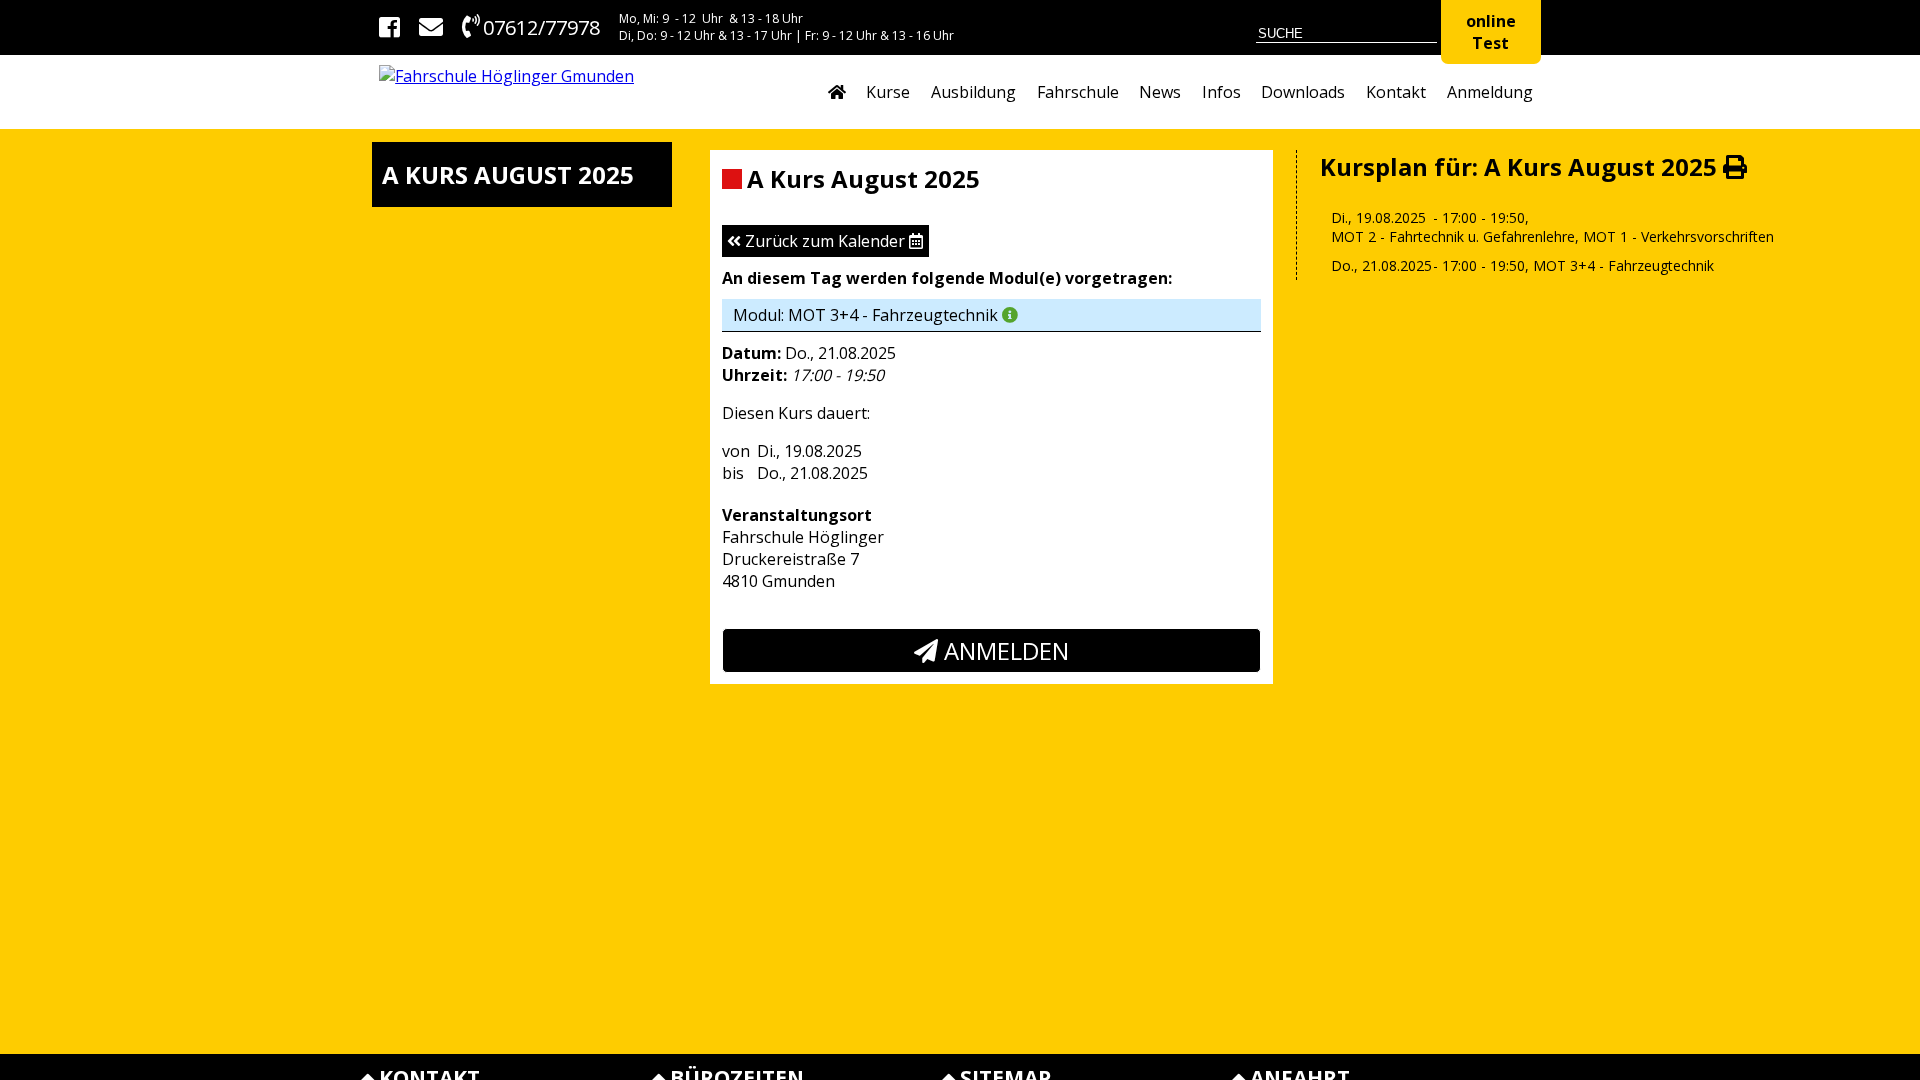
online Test (1491, 32)
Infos (1221, 92)
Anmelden (1003, 650)
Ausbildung (973, 92)
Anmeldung (1490, 92)
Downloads (1303, 92)
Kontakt (1396, 92)
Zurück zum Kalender (825, 241)
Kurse (888, 92)
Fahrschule (1078, 92)
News (1160, 92)
